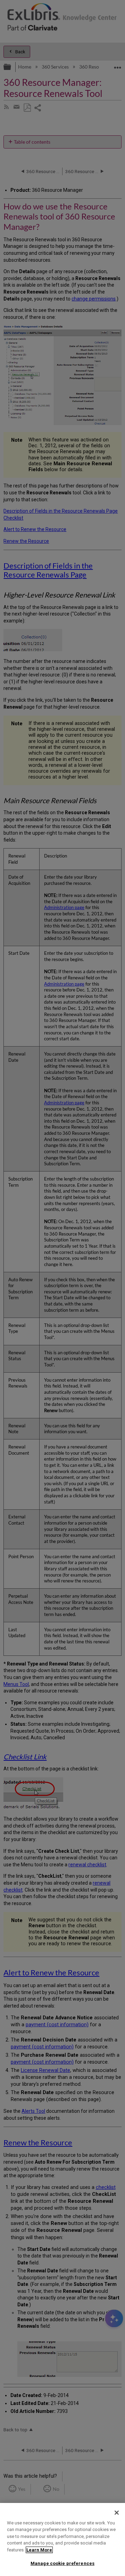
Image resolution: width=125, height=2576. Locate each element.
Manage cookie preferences (62, 2563)
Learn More (39, 2550)
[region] (62, 2539)
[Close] (117, 2513)
